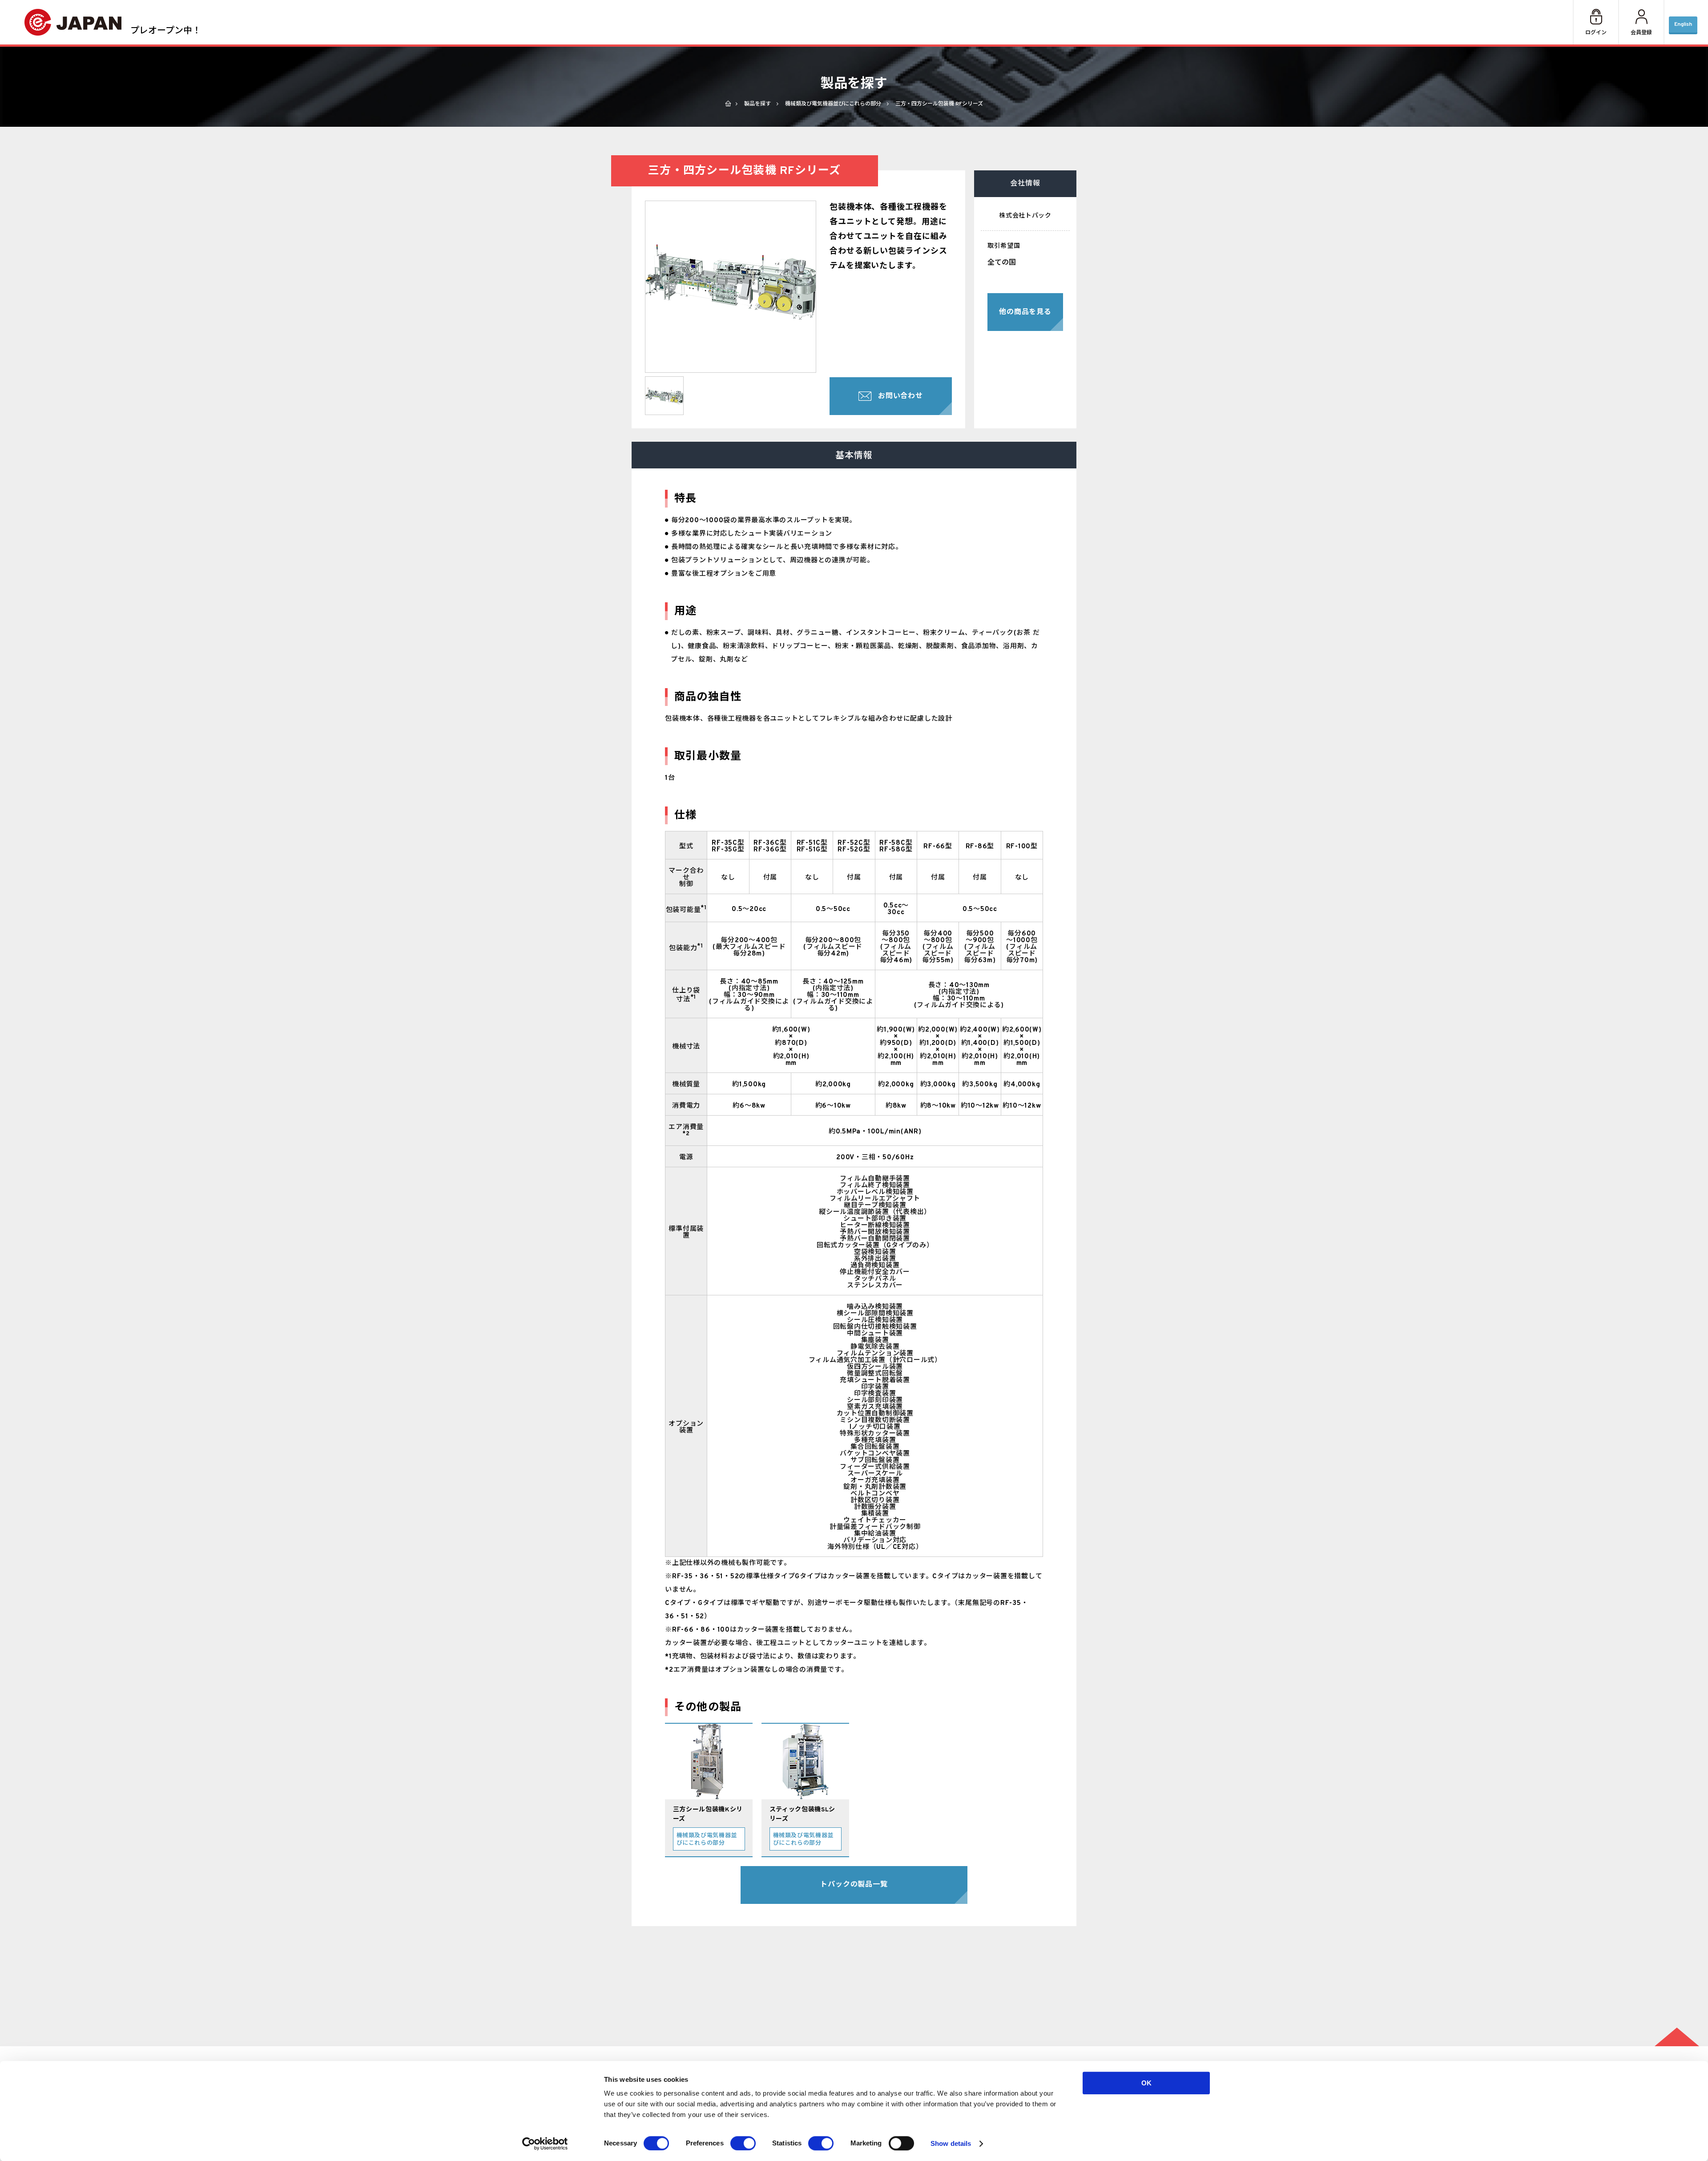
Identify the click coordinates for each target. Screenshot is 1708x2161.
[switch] (743, 2143)
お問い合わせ (900, 396)
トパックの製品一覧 (854, 1885)
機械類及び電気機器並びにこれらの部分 (833, 104)
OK (1146, 2083)
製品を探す (757, 104)
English (1683, 24)
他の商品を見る (1025, 312)
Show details (951, 2143)
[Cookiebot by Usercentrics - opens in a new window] (545, 2144)
